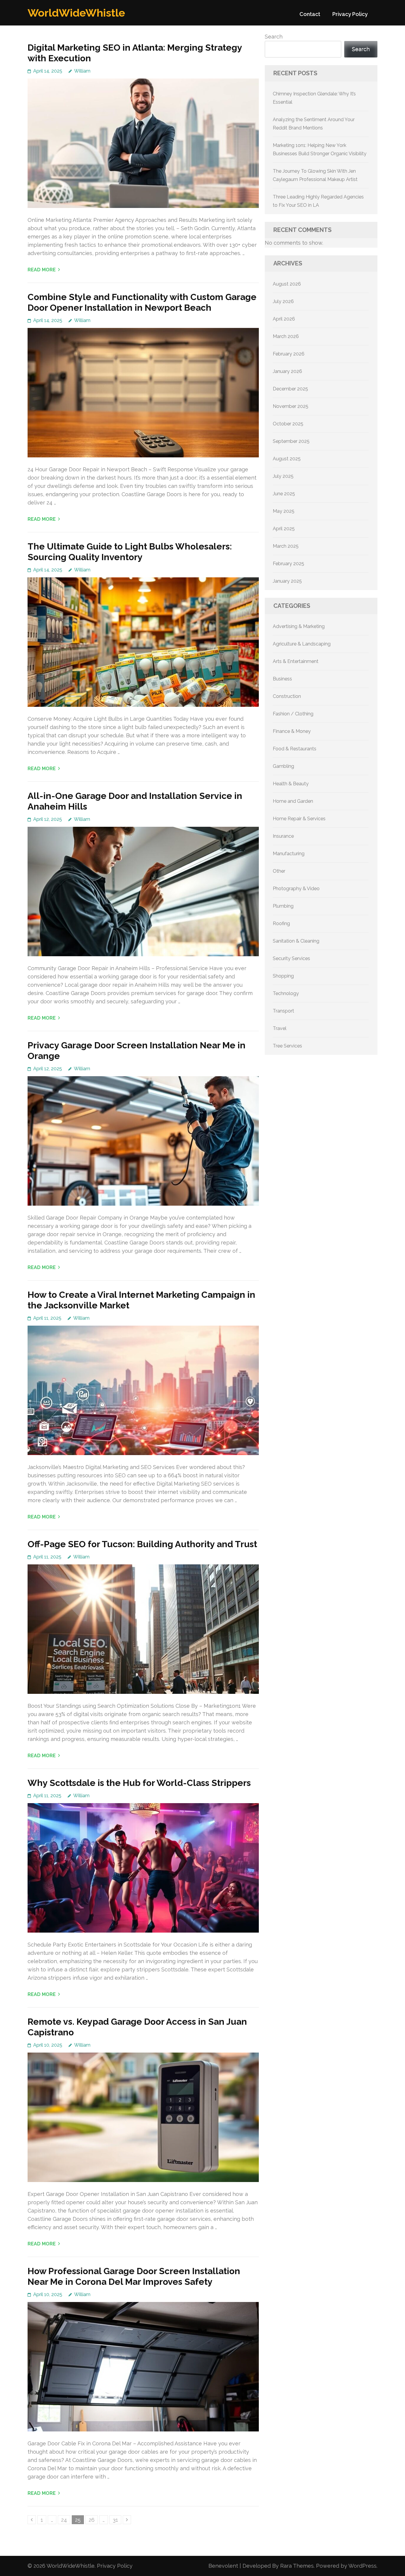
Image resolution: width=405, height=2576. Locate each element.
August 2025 (287, 459)
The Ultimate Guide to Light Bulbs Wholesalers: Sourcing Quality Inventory (130, 552)
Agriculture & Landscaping (302, 644)
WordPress (362, 2566)
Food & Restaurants (295, 749)
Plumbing (283, 906)
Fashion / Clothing (293, 714)
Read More (42, 270)
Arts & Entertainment (296, 661)
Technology (286, 993)
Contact (310, 14)
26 (93, 2520)
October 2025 (288, 424)
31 (117, 2520)
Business (282, 679)
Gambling (283, 766)
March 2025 (286, 546)
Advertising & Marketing (299, 626)
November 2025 (291, 406)
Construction (287, 696)
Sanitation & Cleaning (296, 941)
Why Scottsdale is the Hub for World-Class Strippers (139, 1783)
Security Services (291, 958)
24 (66, 2520)
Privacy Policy (350, 14)
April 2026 (284, 319)
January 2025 (287, 581)
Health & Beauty (291, 784)
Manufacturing (289, 854)
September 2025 (291, 441)
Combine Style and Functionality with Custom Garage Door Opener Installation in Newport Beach (142, 302)
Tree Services (287, 1046)
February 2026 (289, 354)
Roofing (281, 923)
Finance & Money (292, 731)
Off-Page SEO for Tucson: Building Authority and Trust (142, 1544)
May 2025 (284, 511)
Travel (280, 1028)
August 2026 (287, 284)
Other (279, 871)
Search (274, 37)
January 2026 (287, 371)
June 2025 (284, 494)
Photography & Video (296, 889)
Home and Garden (293, 801)
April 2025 (284, 529)
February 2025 (288, 564)
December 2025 (290, 389)
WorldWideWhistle (76, 13)
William (82, 71)
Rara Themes (297, 2566)
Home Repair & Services (299, 819)
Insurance (283, 836)
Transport (283, 1011)
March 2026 (286, 336)
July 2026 (283, 301)
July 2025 (283, 476)
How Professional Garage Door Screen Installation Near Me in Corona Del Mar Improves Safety (134, 2276)
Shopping (283, 976)
